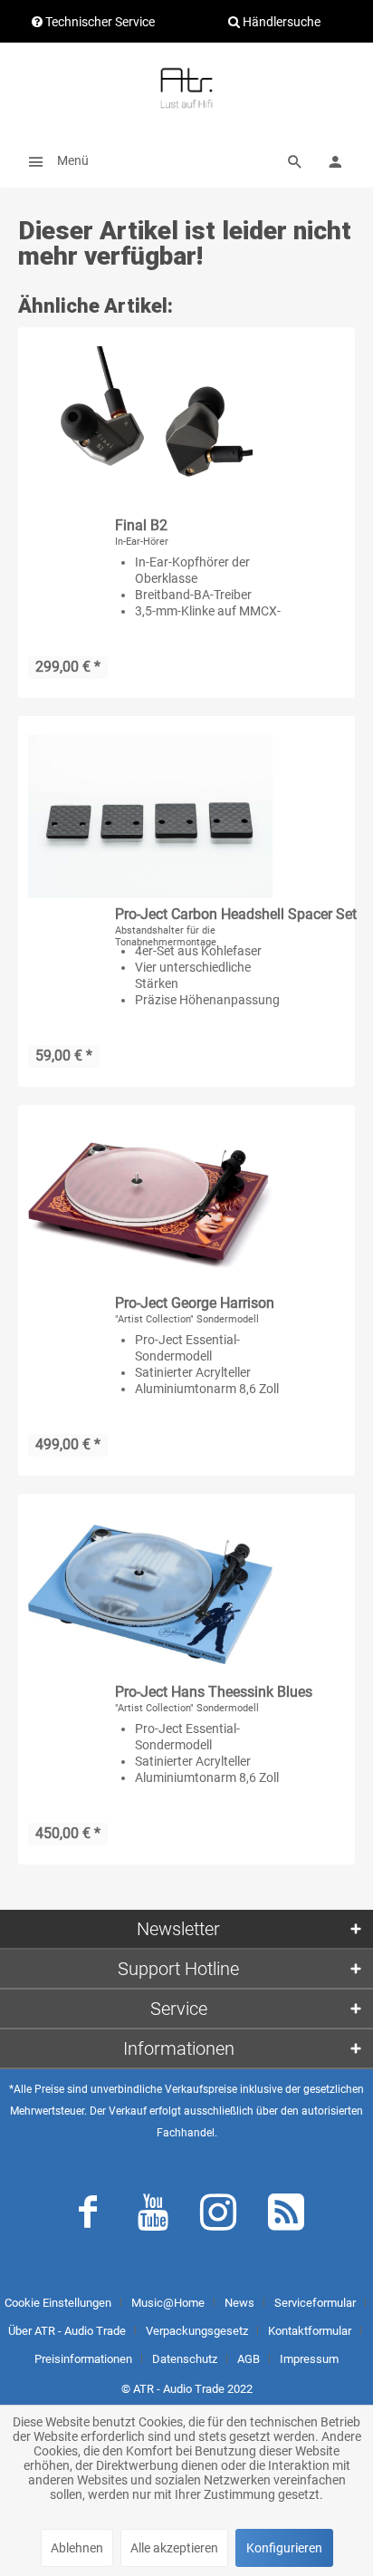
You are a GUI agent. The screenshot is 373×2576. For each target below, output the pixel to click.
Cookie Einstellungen (58, 2303)
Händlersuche (280, 22)
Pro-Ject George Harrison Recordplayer (195, 1304)
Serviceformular (315, 2303)
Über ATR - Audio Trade (67, 2331)
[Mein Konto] (335, 160)
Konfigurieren (284, 2548)
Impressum (309, 2359)
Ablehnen (77, 2548)
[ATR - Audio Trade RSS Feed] (286, 2216)
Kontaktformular (310, 2331)
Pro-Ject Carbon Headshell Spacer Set (236, 914)
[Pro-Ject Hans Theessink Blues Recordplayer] (150, 1594)
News (239, 2303)
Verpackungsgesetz (197, 2331)
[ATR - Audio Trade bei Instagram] (218, 2216)
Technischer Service (99, 22)
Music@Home (168, 2303)
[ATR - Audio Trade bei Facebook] (88, 2216)
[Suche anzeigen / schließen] (295, 160)
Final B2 (141, 525)
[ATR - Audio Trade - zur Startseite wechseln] (186, 88)
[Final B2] (150, 428)
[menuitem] (53, 160)
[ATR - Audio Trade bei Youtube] (153, 2216)
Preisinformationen (83, 2359)
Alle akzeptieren (174, 2548)
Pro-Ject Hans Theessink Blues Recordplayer (214, 1693)
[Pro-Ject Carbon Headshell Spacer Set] (150, 817)
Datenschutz (185, 2359)
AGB (249, 2359)
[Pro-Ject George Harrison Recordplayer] (150, 1206)
